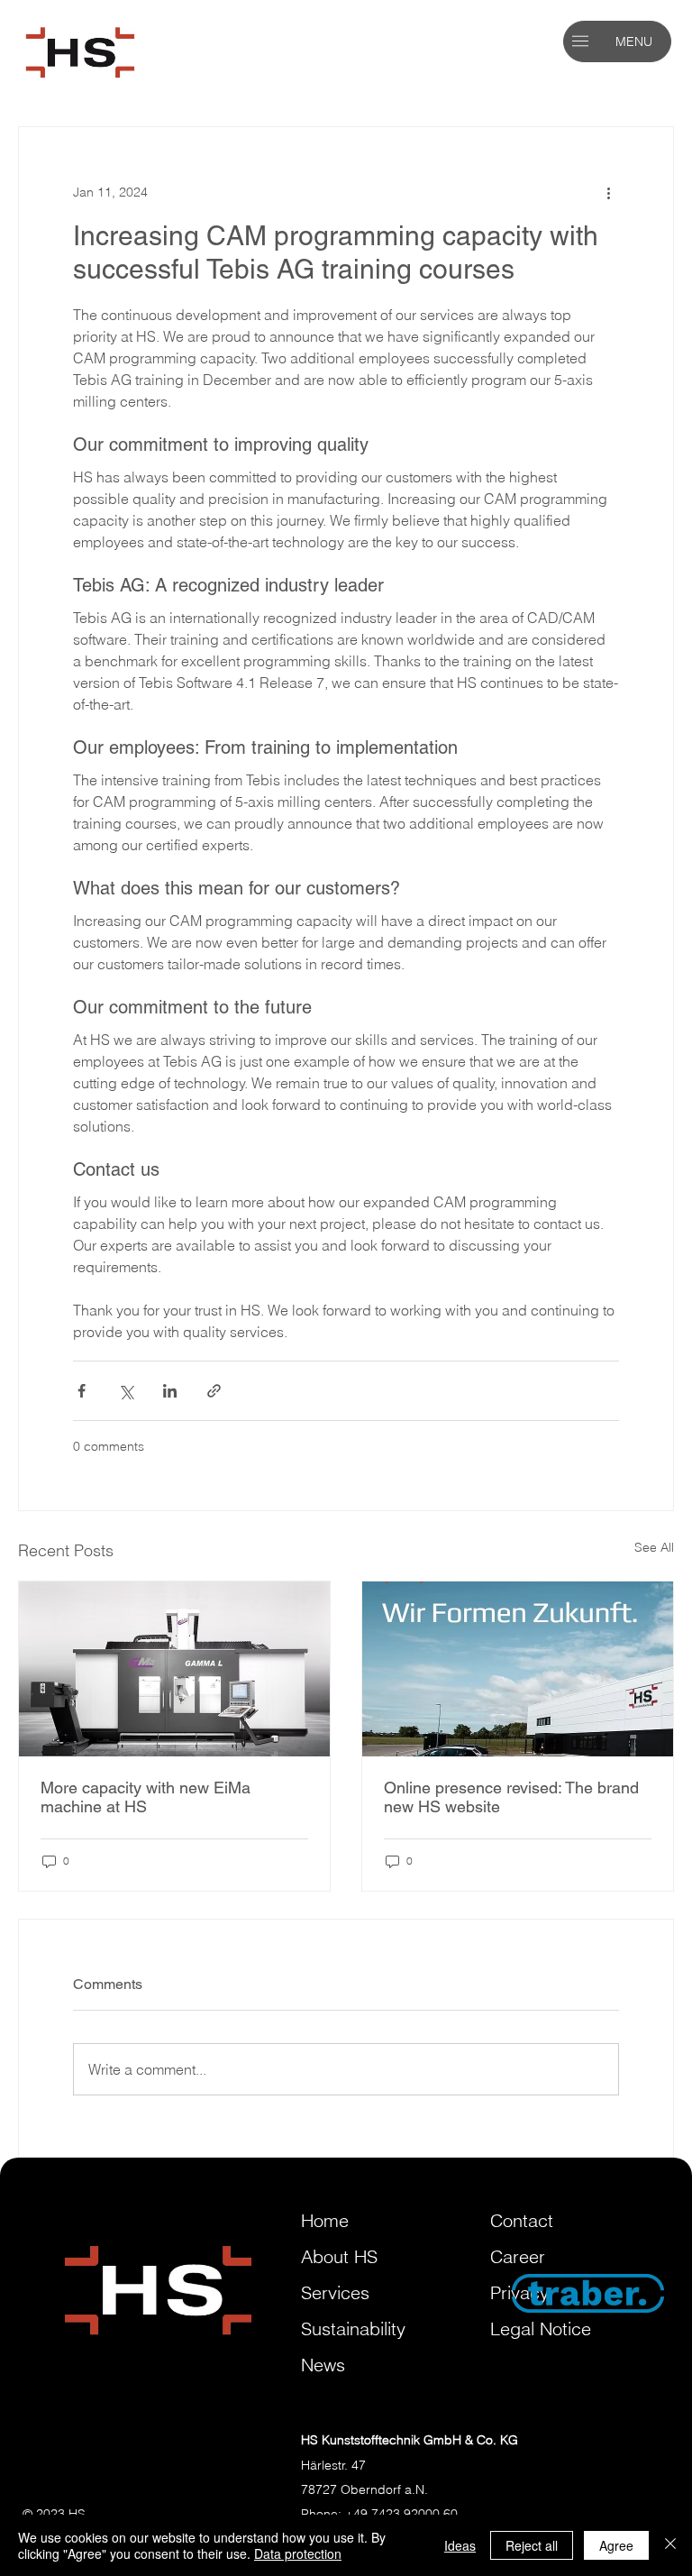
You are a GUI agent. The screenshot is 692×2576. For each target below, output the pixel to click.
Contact (522, 2220)
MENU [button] (634, 41)
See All (654, 1547)
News (323, 2365)
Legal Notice (541, 2328)
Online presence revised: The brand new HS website (511, 1797)
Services (335, 2292)
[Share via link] (214, 1391)
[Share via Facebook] (82, 1391)
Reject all (532, 2545)
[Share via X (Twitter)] (126, 1391)
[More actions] (608, 192)
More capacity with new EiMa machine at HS (146, 1797)
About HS (339, 2256)
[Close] (670, 2545)
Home (325, 2220)
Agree (616, 2545)
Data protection (298, 2553)
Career (518, 2256)
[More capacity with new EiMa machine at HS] (174, 1669)
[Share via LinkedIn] (170, 1391)
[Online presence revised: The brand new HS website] (518, 1669)
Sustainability (353, 2328)
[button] (580, 41)
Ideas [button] (460, 2545)
